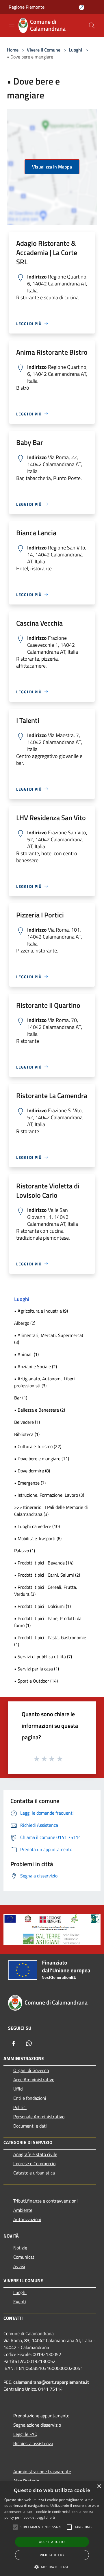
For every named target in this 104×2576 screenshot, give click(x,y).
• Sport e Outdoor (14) (36, 1681)
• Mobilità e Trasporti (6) (38, 1538)
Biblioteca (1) (27, 1434)
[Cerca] (92, 25)
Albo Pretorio (26, 2481)
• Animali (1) (26, 1354)
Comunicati (24, 2257)
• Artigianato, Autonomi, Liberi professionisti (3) (44, 1382)
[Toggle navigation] (12, 25)
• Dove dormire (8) (32, 1471)
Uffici (18, 2089)
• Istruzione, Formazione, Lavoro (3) (49, 1495)
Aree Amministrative (34, 2080)
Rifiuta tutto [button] (52, 2555)
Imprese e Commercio (34, 2163)
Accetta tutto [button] (52, 2542)
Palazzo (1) (25, 1551)
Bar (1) (21, 1398)
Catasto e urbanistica (34, 2173)
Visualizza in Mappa (52, 167)
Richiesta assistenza (33, 2443)
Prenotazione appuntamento (41, 2416)
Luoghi (75, 50)
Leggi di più (46, 2517)
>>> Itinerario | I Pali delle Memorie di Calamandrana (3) (51, 1511)
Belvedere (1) (27, 1422)
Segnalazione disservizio (37, 2425)
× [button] (99, 2486)
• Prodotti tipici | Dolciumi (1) (42, 1606)
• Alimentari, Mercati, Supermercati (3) (49, 1339)
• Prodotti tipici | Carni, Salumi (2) (47, 1575)
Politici (20, 2107)
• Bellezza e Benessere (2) (40, 1410)
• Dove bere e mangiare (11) (42, 1459)
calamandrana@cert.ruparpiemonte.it (51, 2382)
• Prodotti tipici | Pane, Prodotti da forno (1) (48, 1622)
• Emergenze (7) (30, 1483)
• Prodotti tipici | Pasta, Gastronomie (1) (50, 1641)
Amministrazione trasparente (42, 2471)
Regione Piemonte (27, 7)
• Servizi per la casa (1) (37, 1669)
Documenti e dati (30, 2126)
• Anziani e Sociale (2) (36, 1366)
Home (13, 50)
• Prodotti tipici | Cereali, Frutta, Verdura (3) (46, 1591)
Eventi (20, 2302)
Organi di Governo (31, 2070)
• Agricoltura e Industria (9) (41, 1311)
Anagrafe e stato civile (35, 2154)
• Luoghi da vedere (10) (37, 1526)
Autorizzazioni (27, 2219)
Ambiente (23, 2210)
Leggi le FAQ (25, 2434)
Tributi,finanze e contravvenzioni (45, 2201)
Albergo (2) (25, 1323)
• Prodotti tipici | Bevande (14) (44, 1563)
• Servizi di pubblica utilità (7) (43, 1657)
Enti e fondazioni (30, 2098)
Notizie (20, 2248)
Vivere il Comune (44, 50)
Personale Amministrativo (39, 2117)
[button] (52, 2567)
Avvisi (19, 2266)
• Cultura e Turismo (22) (38, 1446)
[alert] (52, 2529)
